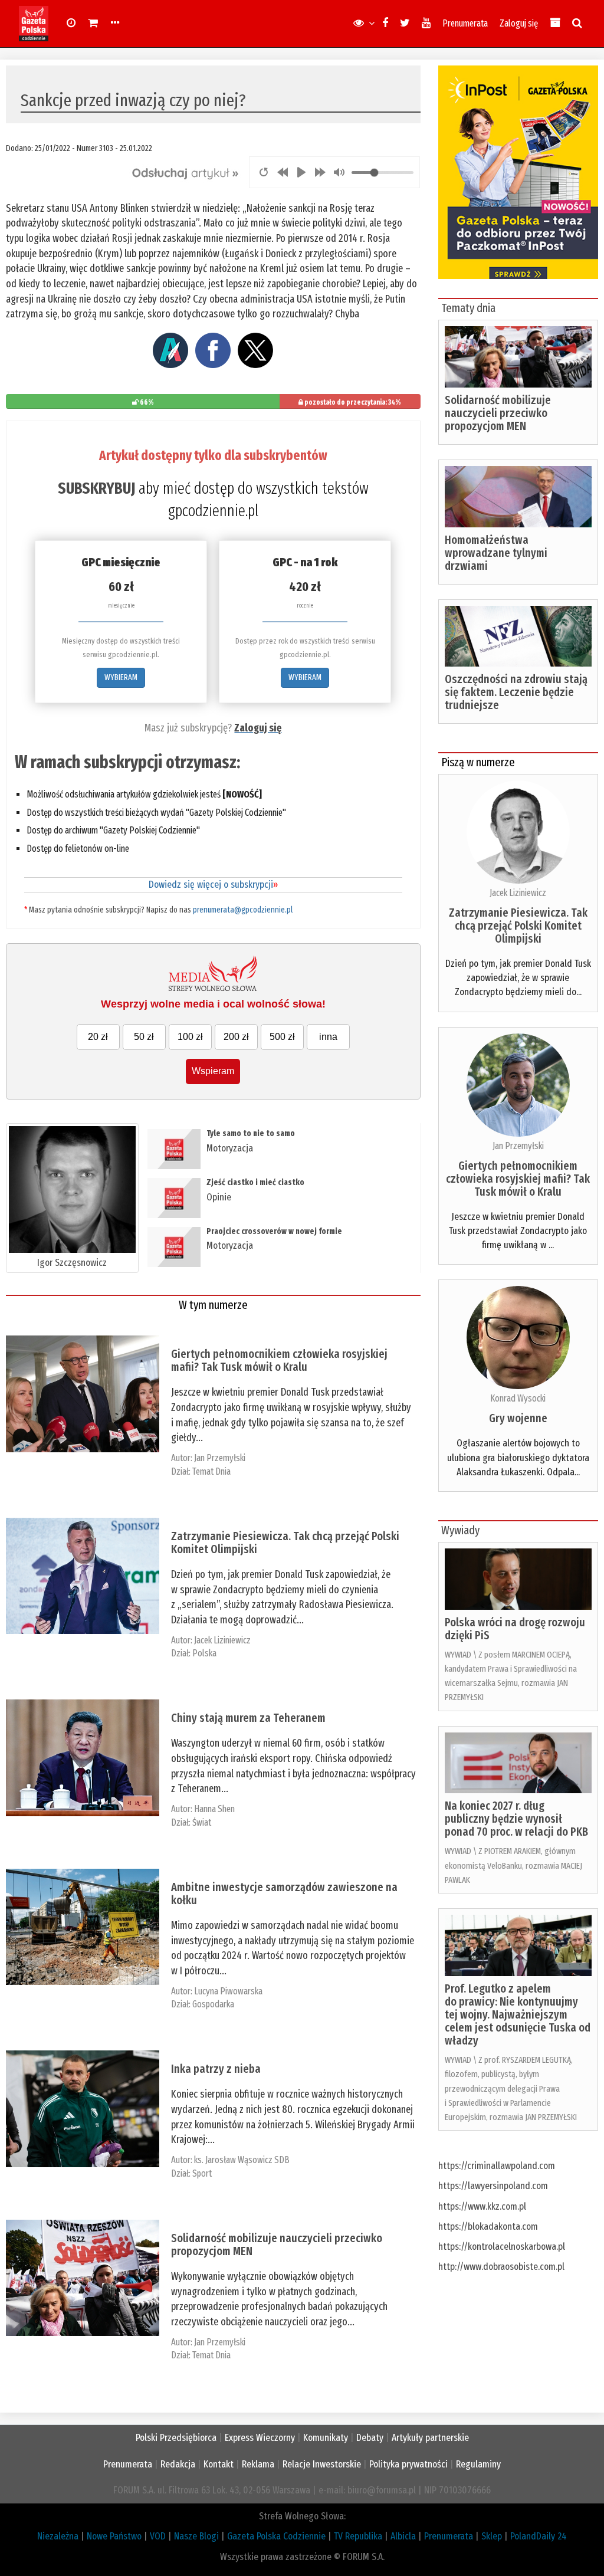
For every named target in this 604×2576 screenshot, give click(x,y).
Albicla (403, 2536)
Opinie (219, 1197)
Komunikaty (326, 2438)
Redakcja (178, 2464)
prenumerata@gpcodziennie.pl (243, 910)
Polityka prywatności (408, 2464)
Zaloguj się (519, 23)
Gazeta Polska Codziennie (276, 2536)
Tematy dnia (468, 308)
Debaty (370, 2438)
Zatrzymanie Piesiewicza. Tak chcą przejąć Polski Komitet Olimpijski (285, 1543)
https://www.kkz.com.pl (482, 2206)
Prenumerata (465, 23)
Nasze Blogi (196, 2536)
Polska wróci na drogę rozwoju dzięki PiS (515, 1629)
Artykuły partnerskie (430, 2438)
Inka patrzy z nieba (216, 2069)
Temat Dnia (211, 1471)
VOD (158, 2536)
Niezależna (58, 2536)
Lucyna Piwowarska (228, 1991)
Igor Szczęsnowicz (72, 1263)
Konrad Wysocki (518, 1398)
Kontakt (219, 2464)
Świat (202, 1822)
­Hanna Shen (214, 1809)
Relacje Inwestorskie (322, 2464)
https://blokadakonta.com (488, 2226)
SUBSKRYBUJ (96, 488)
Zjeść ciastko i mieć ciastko (255, 1182)
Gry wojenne (518, 1418)
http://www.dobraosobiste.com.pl (501, 2267)
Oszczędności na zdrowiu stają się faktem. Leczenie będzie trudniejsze (516, 692)
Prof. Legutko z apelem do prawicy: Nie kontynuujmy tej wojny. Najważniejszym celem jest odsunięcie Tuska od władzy (518, 2014)
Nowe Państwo (114, 2536)
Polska (204, 1653)
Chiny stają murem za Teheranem (248, 1718)
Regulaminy (478, 2464)
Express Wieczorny (260, 2438)
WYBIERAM (121, 677)
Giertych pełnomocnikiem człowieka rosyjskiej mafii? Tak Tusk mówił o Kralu (279, 1360)
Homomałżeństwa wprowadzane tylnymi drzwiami (496, 553)
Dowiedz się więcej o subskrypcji (213, 885)
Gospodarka (213, 2004)
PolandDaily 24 (539, 2536)
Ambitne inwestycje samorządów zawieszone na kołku (284, 1894)
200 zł (236, 1037)
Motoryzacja (230, 1148)
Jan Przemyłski (220, 1458)
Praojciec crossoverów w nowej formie (274, 1231)
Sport (202, 2173)
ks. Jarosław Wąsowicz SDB (242, 2160)
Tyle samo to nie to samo (251, 1133)
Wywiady (460, 1530)
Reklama (258, 2464)
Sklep (492, 2536)
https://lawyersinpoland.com (493, 2186)
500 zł (282, 1037)
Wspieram (213, 1071)
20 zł (98, 1037)
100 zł (190, 1037)
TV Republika (358, 2536)
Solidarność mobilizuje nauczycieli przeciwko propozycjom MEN (277, 2244)
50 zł (144, 1037)
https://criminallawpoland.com (497, 2166)
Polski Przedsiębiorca (176, 2438)
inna (328, 1037)
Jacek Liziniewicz (222, 1640)
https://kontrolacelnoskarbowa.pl (502, 2247)
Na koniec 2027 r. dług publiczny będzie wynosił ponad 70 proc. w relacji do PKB (516, 1819)
